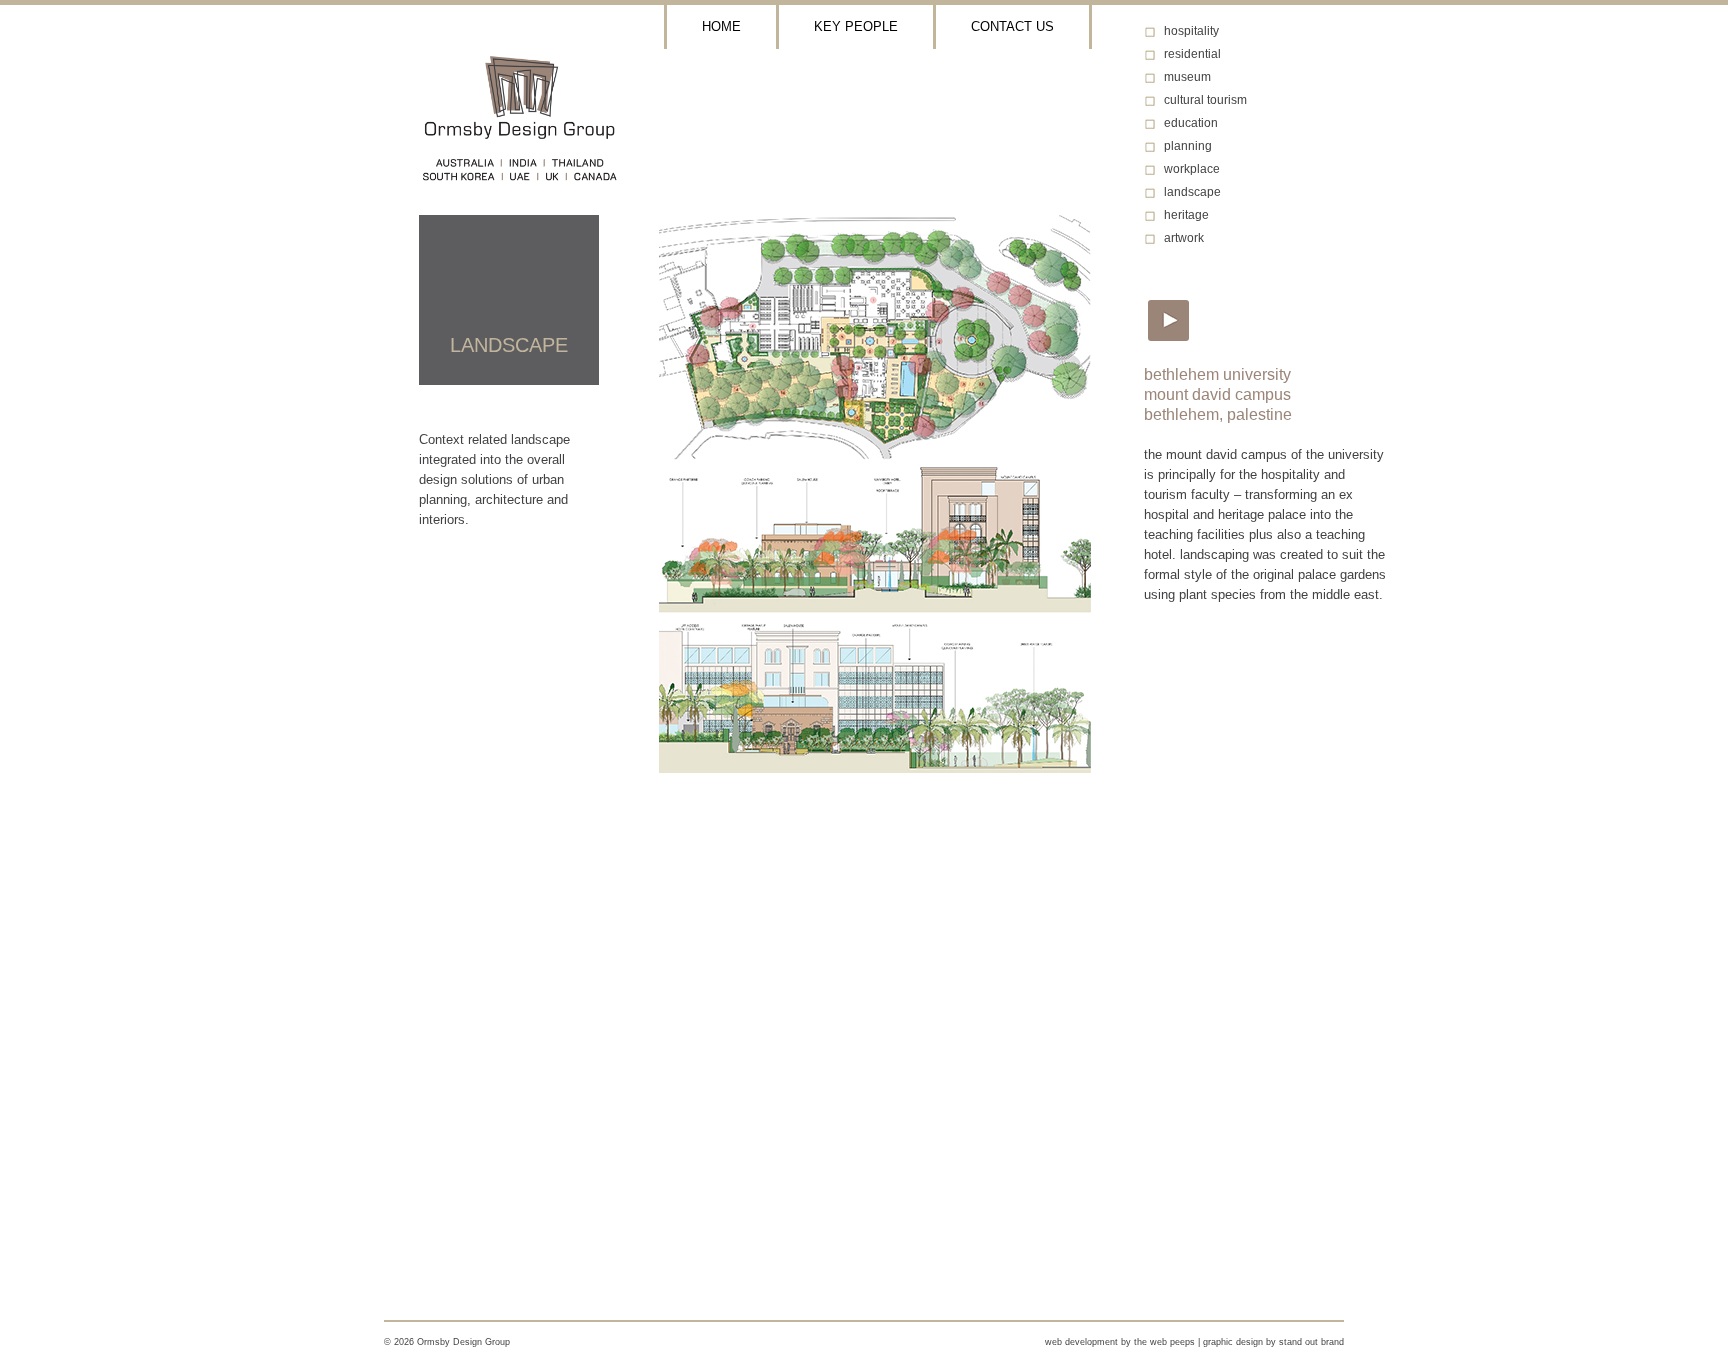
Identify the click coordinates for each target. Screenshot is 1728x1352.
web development (1081, 1342)
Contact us (1012, 26)
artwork (1184, 238)
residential (1192, 54)
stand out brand (1311, 1342)
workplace (1192, 169)
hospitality (1191, 31)
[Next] (1165, 317)
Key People (856, 26)
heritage (1186, 215)
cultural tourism (1205, 100)
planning (1188, 146)
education (1191, 123)
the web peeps (1164, 1342)
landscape (1192, 192)
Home (721, 26)
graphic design (1233, 1342)
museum (1187, 77)
